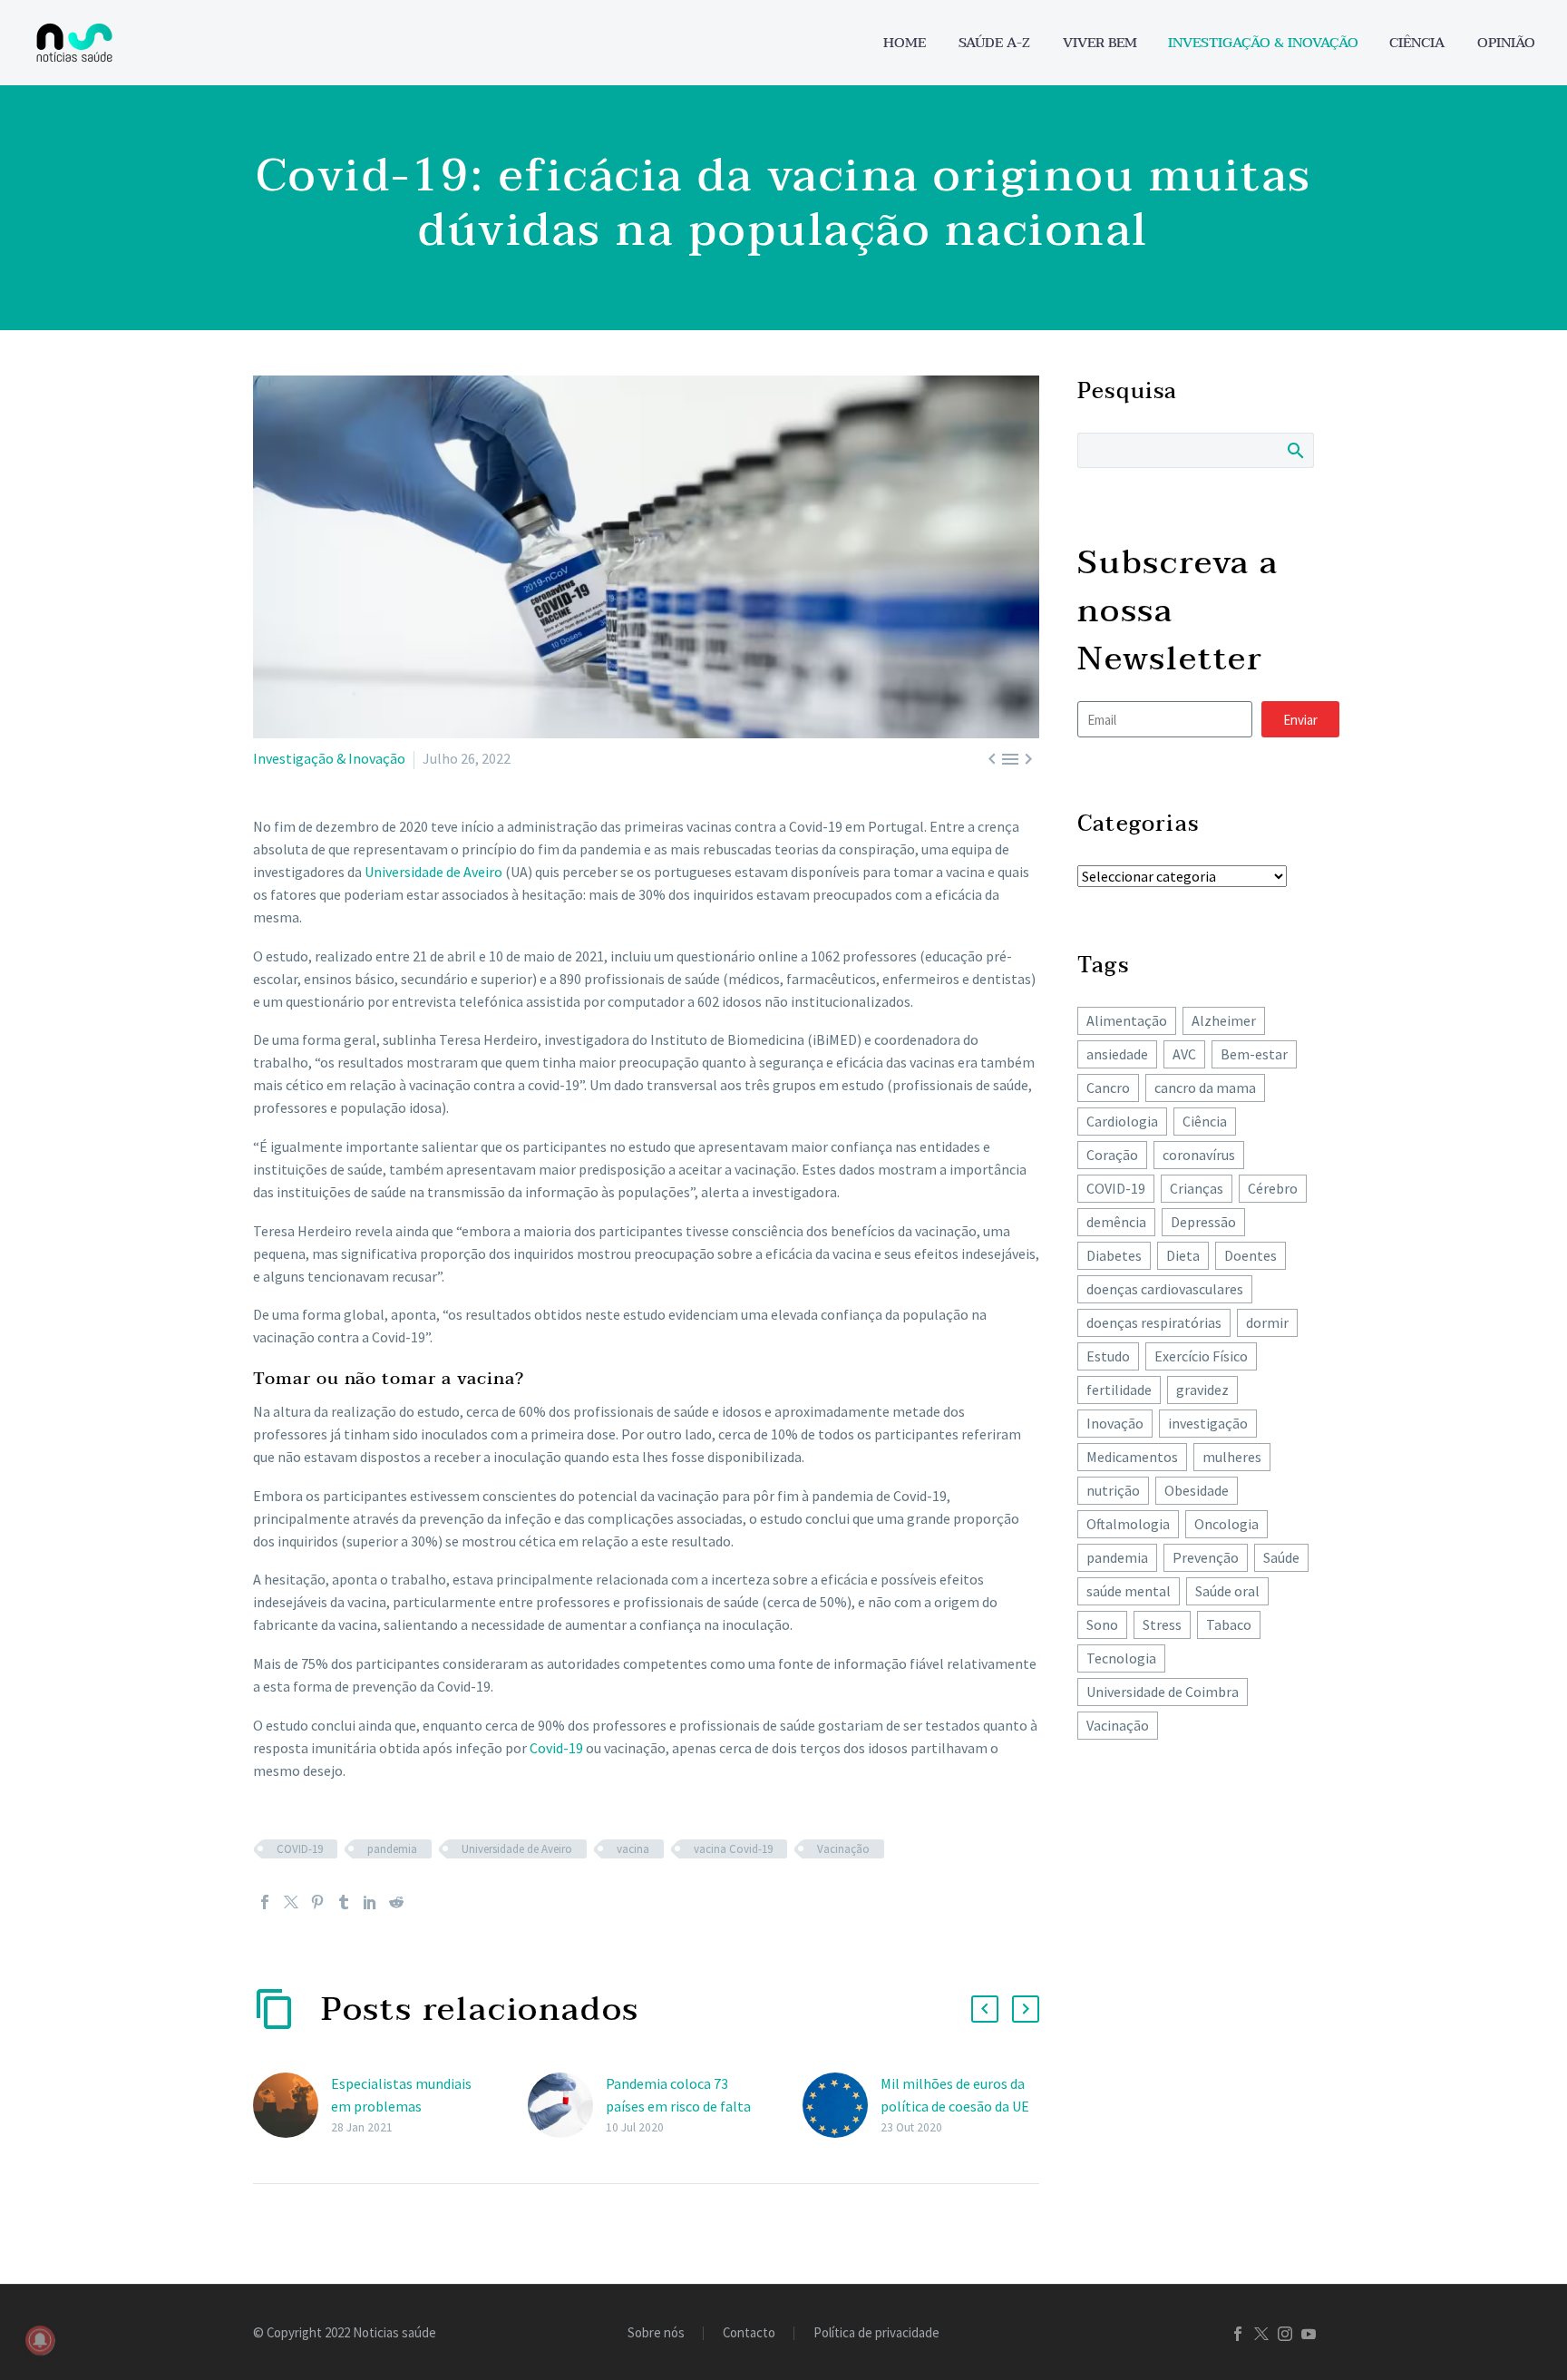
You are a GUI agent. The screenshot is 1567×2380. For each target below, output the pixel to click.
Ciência (1417, 43)
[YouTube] (1309, 2334)
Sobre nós (656, 2333)
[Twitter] (291, 1902)
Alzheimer (1224, 1020)
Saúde (1281, 1557)
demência (1116, 1222)
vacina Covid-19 (733, 1849)
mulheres (1232, 1457)
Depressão (1203, 1222)
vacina (633, 1849)
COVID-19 (300, 1849)
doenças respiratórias (1154, 1322)
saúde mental (1129, 1591)
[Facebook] (265, 1902)
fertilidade (1119, 1390)
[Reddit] (396, 1902)
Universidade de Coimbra (1163, 1692)
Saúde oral (1227, 1591)
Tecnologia (1121, 1658)
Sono (1102, 1624)
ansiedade (1117, 1054)
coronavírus (1199, 1155)
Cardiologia (1122, 1121)
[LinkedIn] (370, 1902)
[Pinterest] (317, 1902)
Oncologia (1226, 1524)
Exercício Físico (1201, 1356)
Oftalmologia (1128, 1524)
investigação (1208, 1423)
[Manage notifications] (40, 2340)
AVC (1184, 1054)
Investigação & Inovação (1263, 43)
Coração (1112, 1155)
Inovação (1115, 1423)
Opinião (1506, 43)
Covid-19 (556, 1748)
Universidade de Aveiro (433, 872)
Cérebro (1273, 1188)
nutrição (1113, 1490)
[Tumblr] (344, 1902)
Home (905, 43)
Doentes (1251, 1255)
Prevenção (1206, 1557)
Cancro (1108, 1088)
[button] (985, 2009)
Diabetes (1114, 1255)
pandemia (392, 1849)
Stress (1162, 1624)
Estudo (1108, 1356)
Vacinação (843, 1849)
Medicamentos (1132, 1457)
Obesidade (1197, 1490)
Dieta (1183, 1255)
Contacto (749, 2333)
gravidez (1202, 1390)
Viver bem (1100, 43)
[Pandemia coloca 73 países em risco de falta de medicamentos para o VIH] (567, 2106)
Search (1294, 450)
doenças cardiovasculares (1165, 1289)
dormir (1267, 1322)
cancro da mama (1205, 1088)
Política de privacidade (876, 2333)
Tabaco (1229, 1624)
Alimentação (1127, 1020)
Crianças (1197, 1188)
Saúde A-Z (994, 43)
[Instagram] (1285, 2334)
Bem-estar (1254, 1054)
